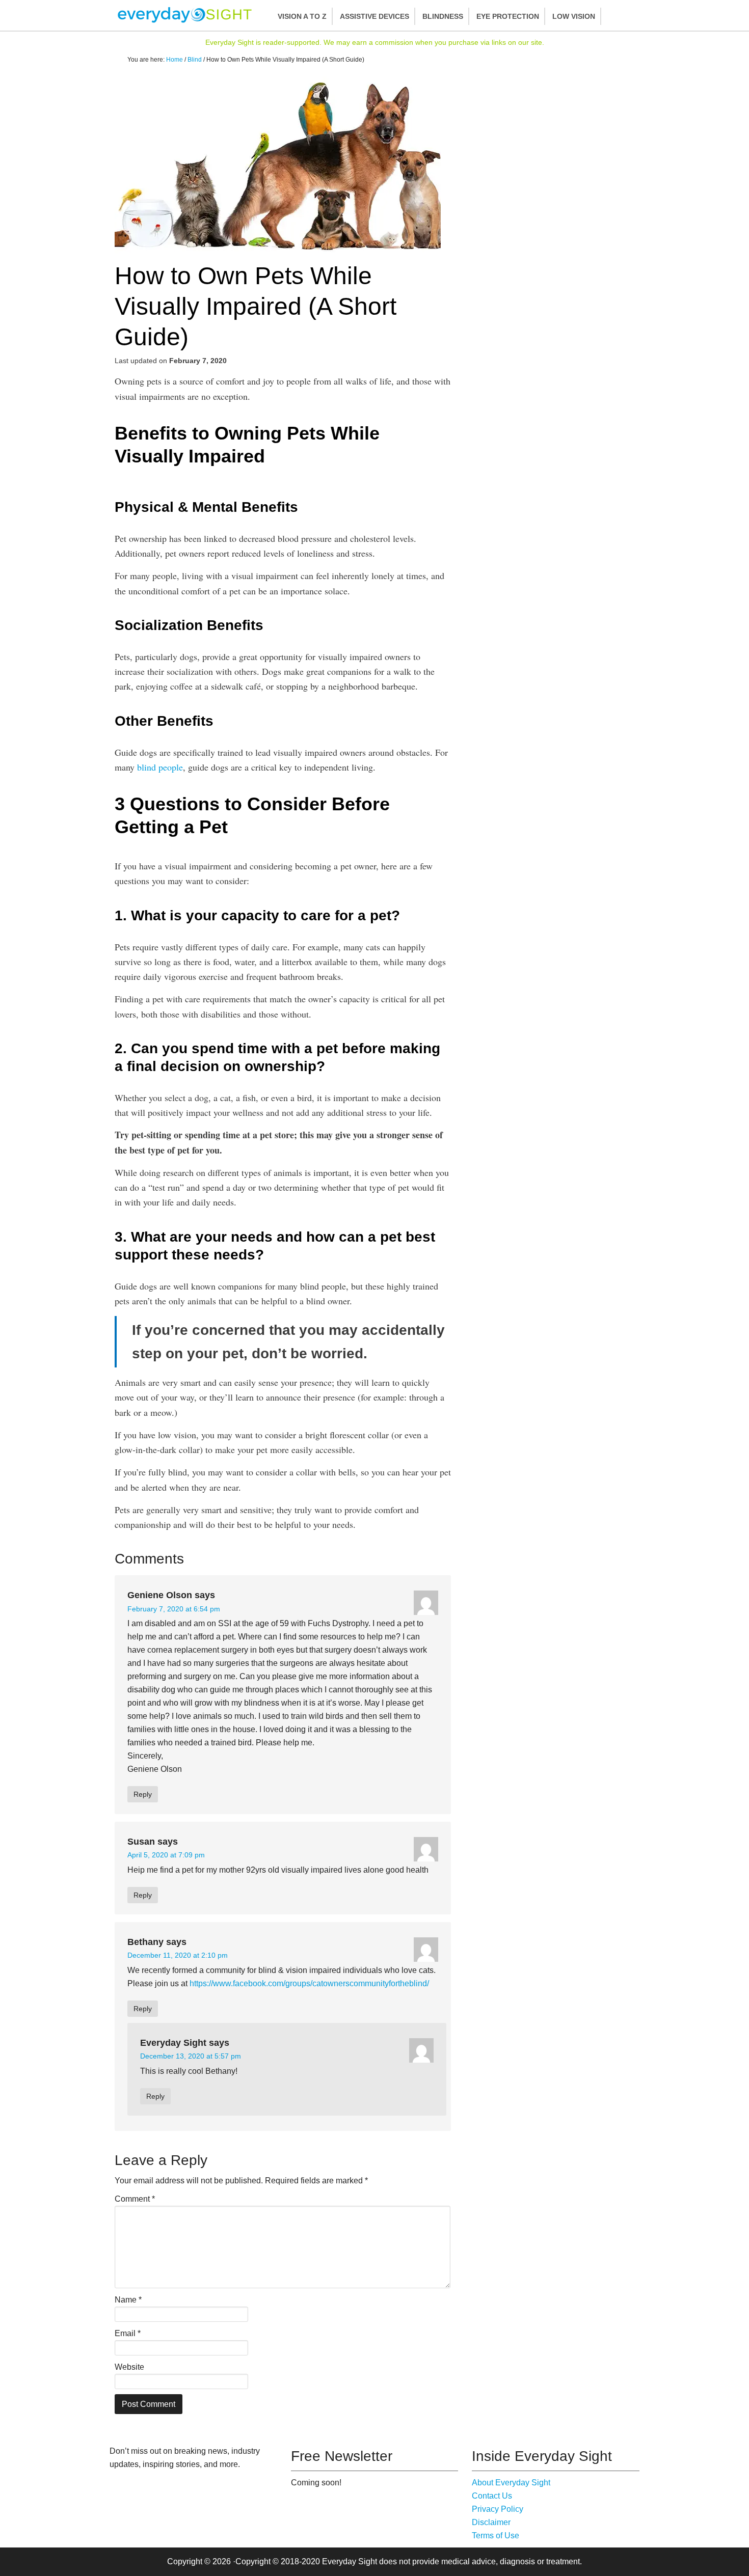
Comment (135, 2199)
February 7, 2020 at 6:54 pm (174, 1609)
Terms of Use (496, 2536)
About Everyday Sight (511, 2483)
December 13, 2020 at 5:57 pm (191, 2056)
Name (128, 2300)
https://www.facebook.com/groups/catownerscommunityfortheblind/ (309, 1983)
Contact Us (492, 2496)
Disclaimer (491, 2522)
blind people (160, 767)
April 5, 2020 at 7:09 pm (166, 1855)
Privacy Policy (498, 2509)
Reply (143, 1794)
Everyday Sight (189, 15)
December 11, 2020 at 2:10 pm (178, 1955)
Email (128, 2333)
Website (129, 2367)
